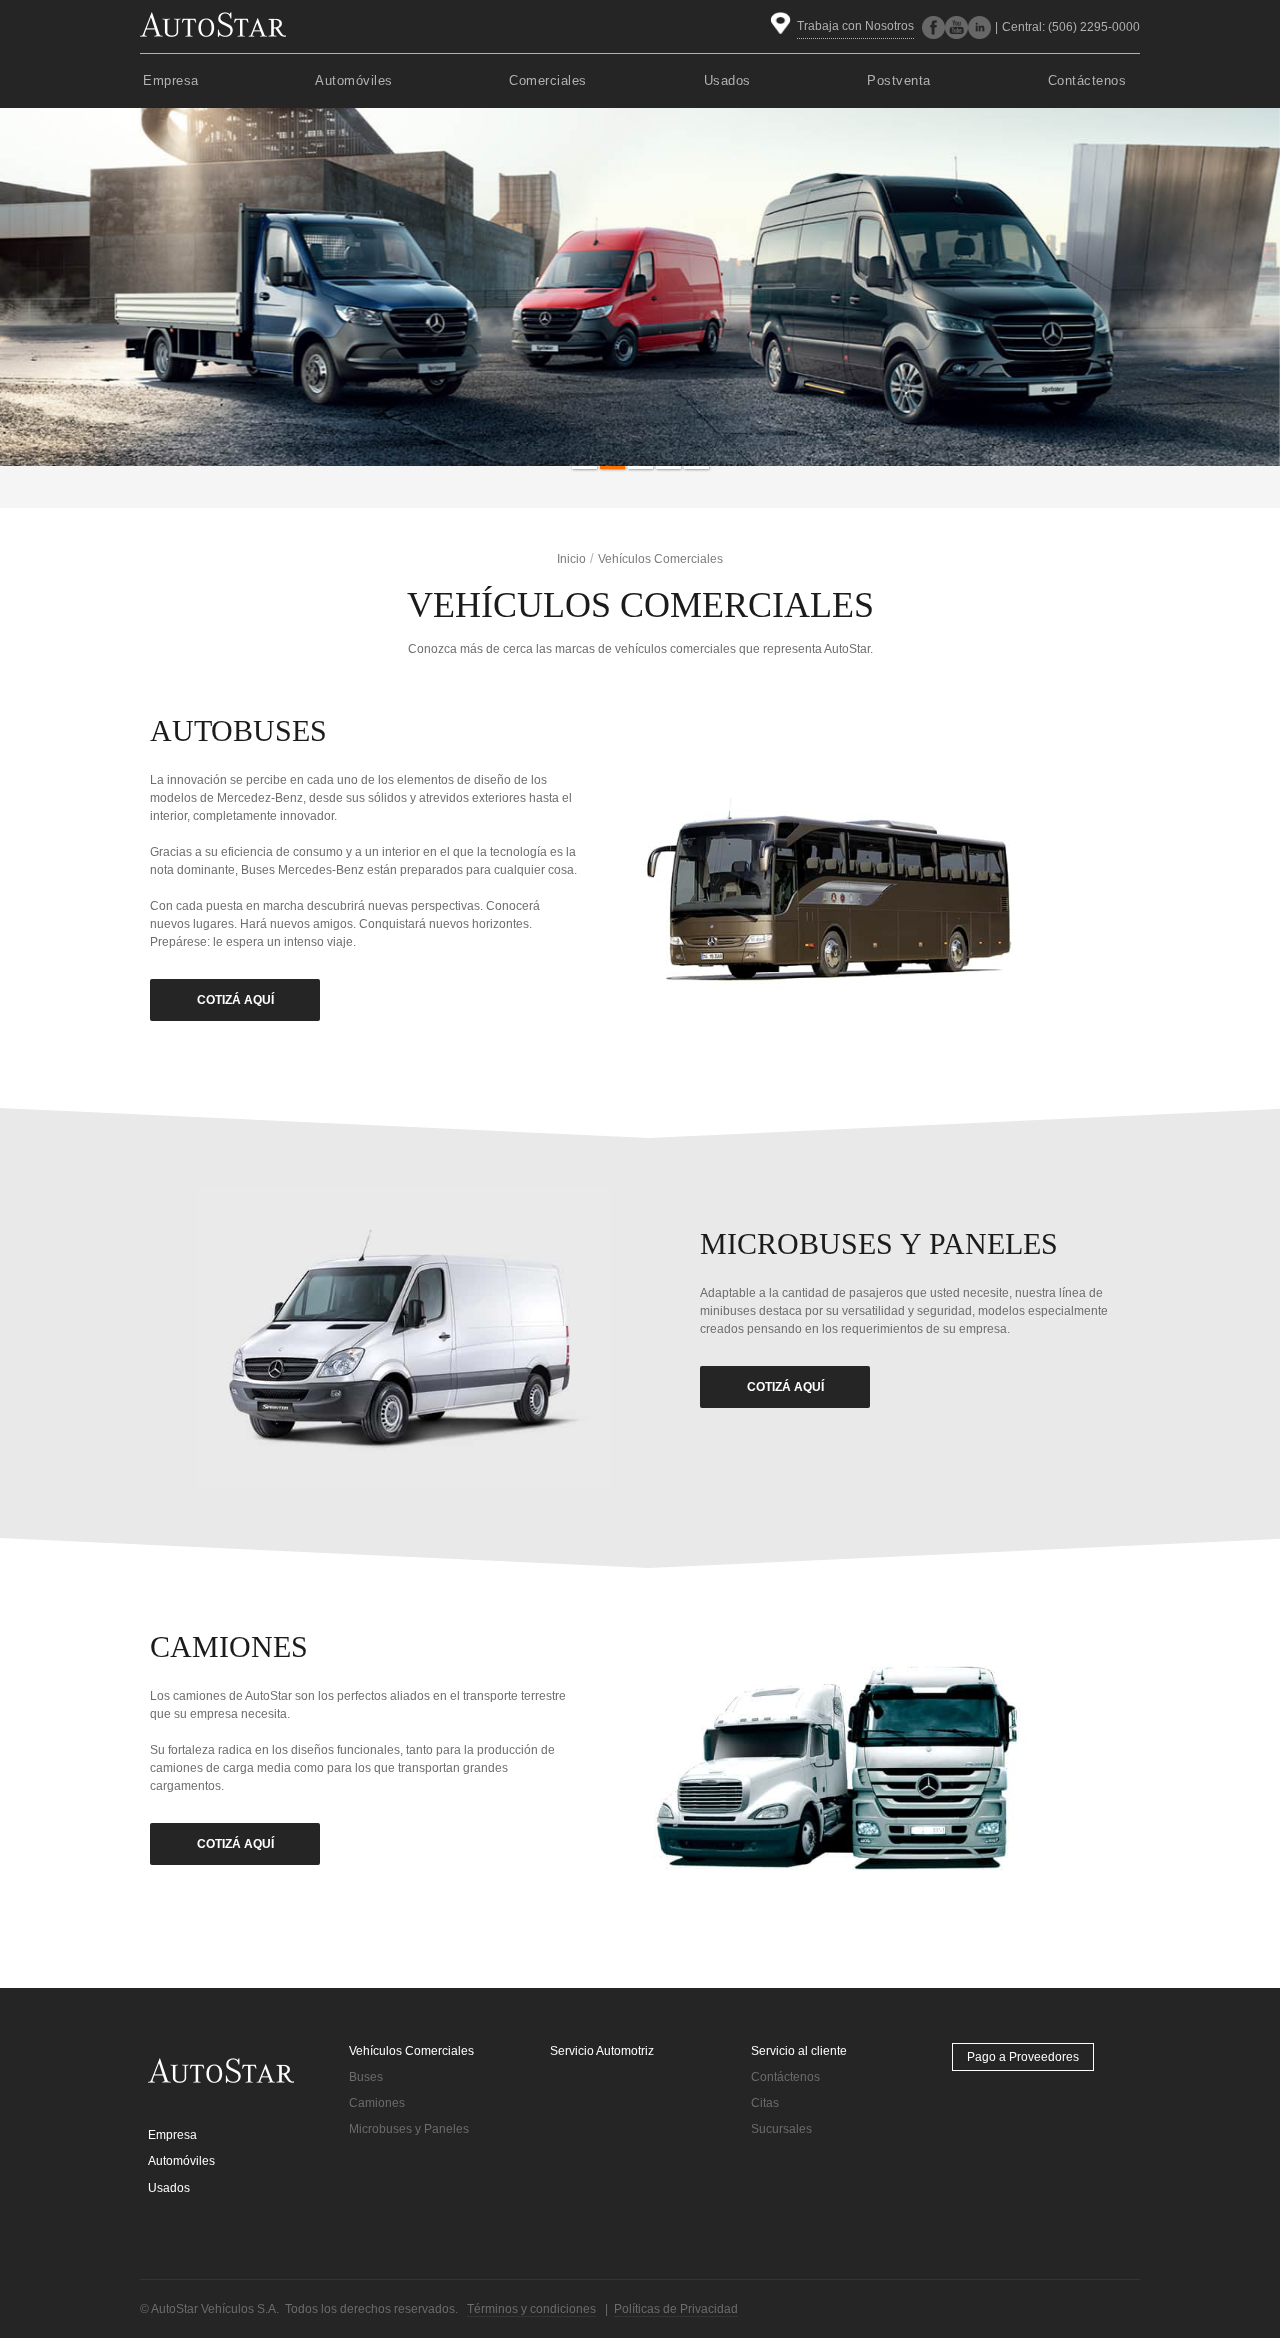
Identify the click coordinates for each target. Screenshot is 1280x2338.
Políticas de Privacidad (676, 2309)
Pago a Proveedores (1023, 2057)
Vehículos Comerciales (411, 2051)
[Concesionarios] (783, 27)
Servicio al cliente (799, 2051)
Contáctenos (1087, 80)
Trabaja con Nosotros (855, 26)
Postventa (899, 80)
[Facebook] (933, 27)
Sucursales (781, 2129)
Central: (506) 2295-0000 (1071, 27)
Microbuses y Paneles (409, 2129)
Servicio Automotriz (602, 2051)
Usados (727, 80)
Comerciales (548, 80)
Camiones (377, 2103)
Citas (765, 2103)
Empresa (171, 80)
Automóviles (354, 80)
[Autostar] (213, 24)
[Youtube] (956, 27)
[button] (584, 468)
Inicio (571, 559)
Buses (366, 2077)
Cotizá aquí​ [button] (785, 1387)
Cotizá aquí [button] (235, 1000)
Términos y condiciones (531, 2309)
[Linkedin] (979, 27)
